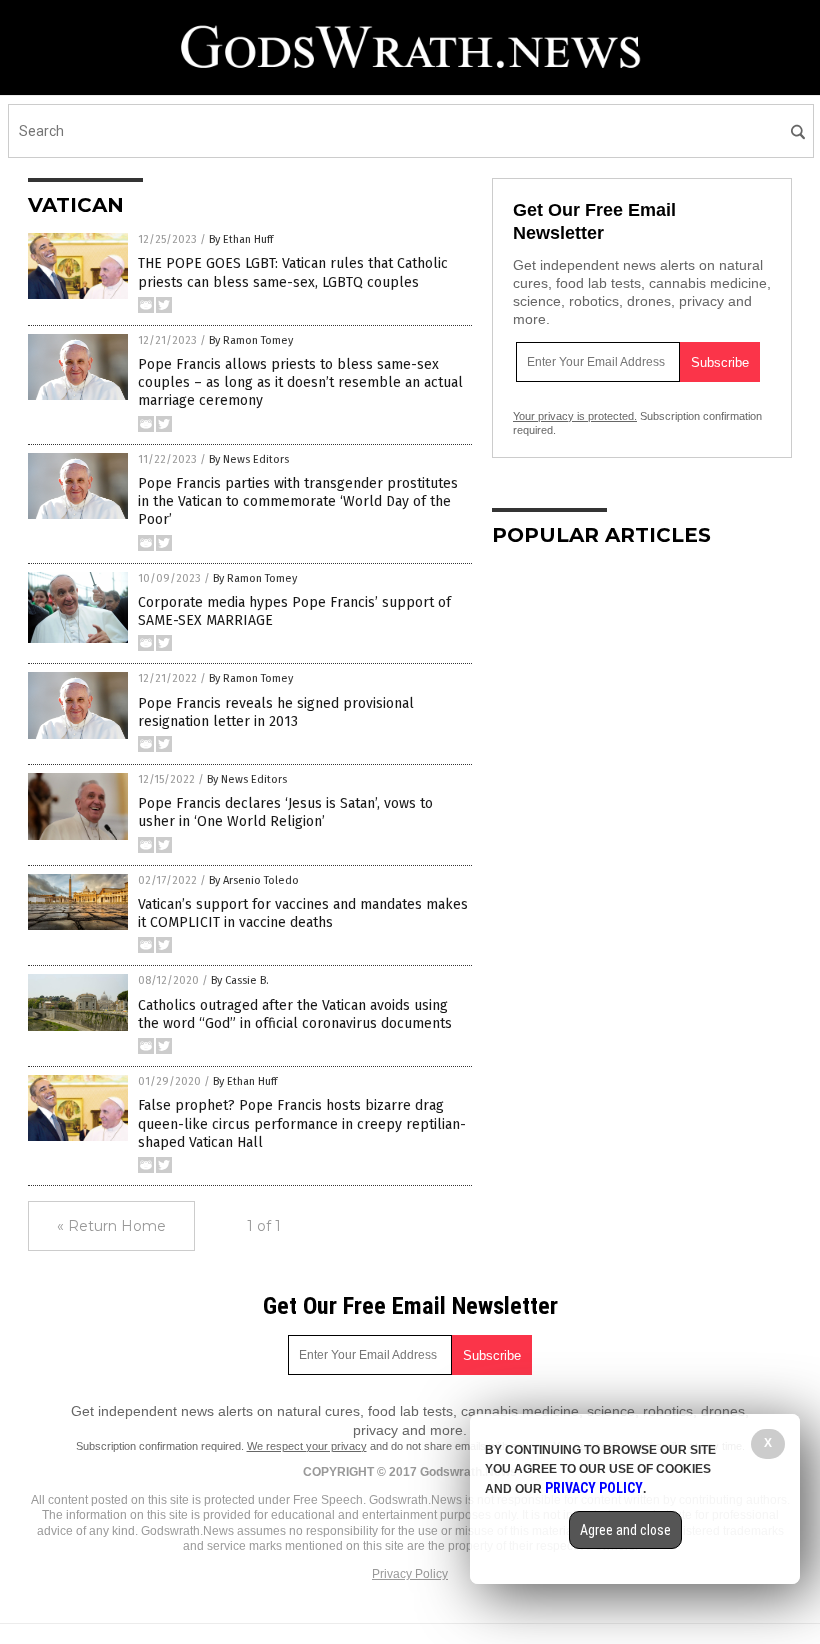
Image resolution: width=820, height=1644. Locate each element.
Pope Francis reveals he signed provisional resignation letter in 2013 (276, 712)
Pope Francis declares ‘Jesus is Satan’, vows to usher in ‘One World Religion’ (285, 812)
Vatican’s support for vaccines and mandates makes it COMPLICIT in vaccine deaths (303, 913)
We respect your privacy (307, 1446)
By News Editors (249, 459)
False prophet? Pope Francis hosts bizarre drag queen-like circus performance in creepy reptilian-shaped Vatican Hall (302, 1123)
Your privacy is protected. (575, 416)
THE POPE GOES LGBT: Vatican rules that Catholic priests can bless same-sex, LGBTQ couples (293, 272)
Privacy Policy (410, 1574)
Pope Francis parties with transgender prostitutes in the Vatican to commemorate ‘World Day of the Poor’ (298, 501)
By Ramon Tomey (251, 340)
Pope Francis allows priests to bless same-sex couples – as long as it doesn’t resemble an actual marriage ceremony (300, 382)
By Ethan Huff (241, 239)
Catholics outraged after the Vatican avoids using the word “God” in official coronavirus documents (295, 1014)
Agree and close (625, 1530)
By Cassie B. (240, 980)
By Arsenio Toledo (254, 880)
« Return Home (111, 1226)
